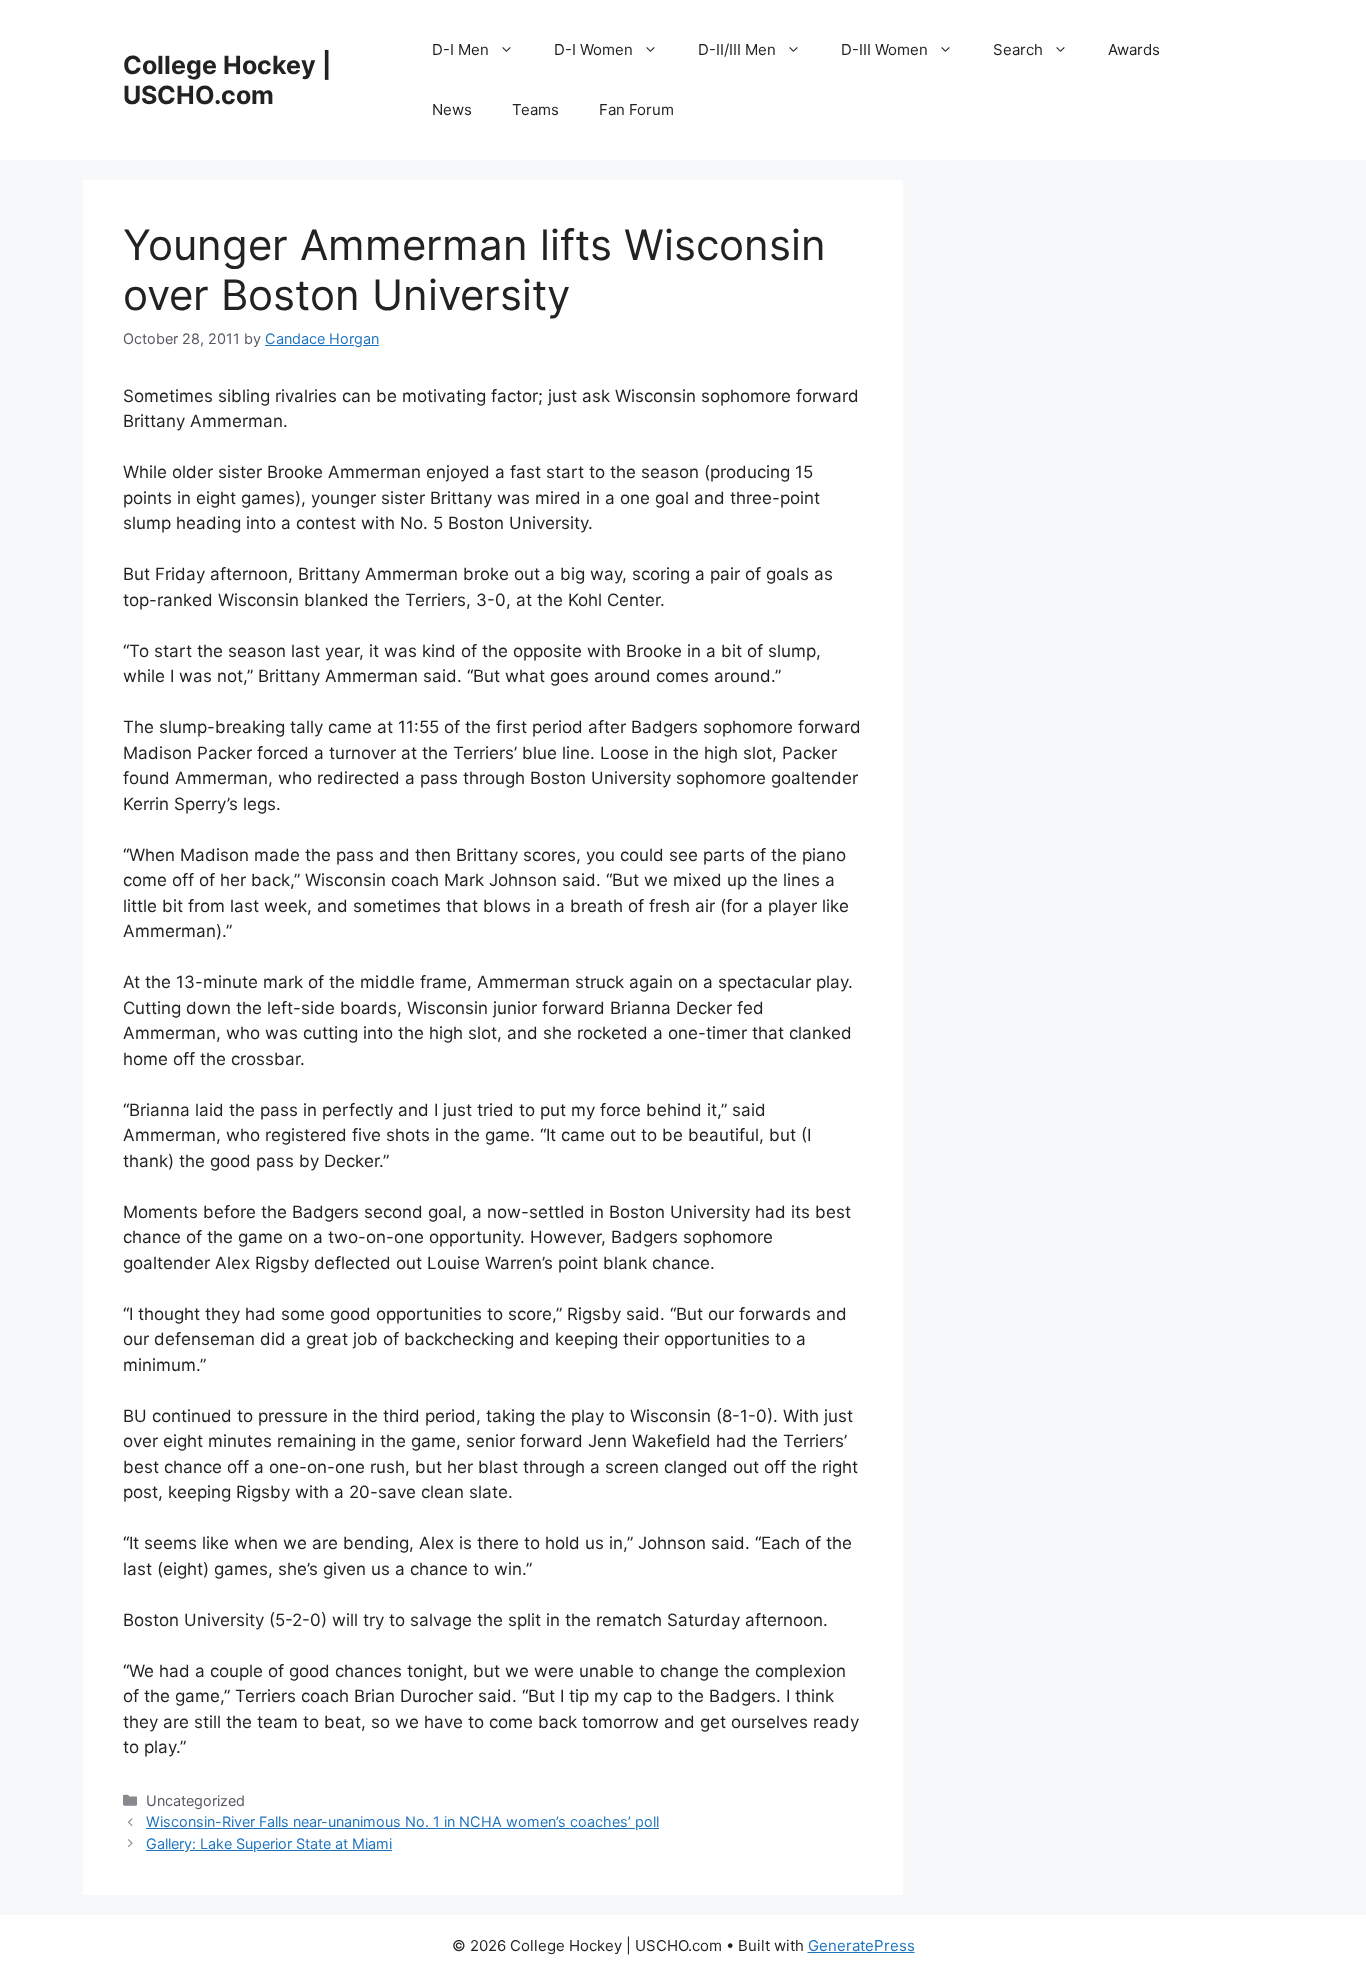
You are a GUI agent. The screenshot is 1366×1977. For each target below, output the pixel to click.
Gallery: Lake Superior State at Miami (269, 1843)
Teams (535, 109)
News (452, 109)
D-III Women (884, 49)
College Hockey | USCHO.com (227, 80)
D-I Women (593, 49)
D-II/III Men (737, 49)
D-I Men (460, 49)
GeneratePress (861, 1945)
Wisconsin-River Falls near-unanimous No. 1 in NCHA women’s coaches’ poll (402, 1821)
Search (1018, 49)
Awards (1134, 49)
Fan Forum (636, 109)
